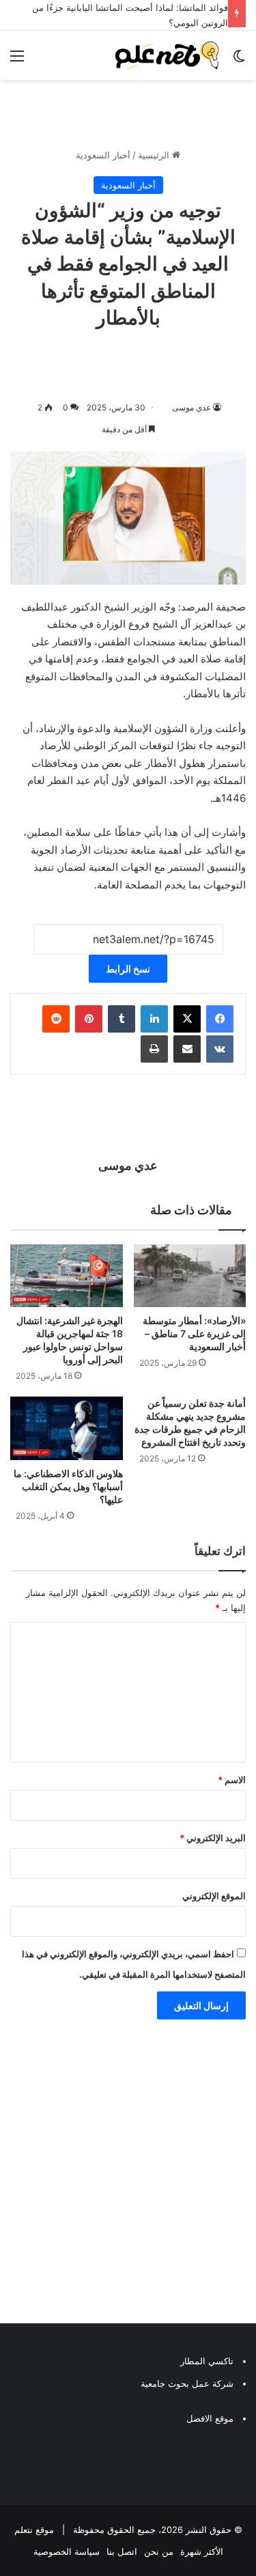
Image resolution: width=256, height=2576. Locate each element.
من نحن (159, 2551)
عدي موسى (191, 407)
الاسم (232, 1780)
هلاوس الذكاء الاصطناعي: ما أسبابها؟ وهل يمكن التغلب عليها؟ (68, 1486)
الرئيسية (155, 155)
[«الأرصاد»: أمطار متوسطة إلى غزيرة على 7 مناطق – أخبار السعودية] (190, 1276)
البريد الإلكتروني (213, 1838)
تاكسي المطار (207, 2361)
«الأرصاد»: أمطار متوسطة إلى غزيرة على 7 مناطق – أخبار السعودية (194, 1333)
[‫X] (187, 1019)
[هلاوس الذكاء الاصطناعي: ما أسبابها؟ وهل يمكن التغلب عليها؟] (67, 1428)
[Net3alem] (167, 55)
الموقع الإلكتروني (214, 1896)
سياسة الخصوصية (67, 2551)
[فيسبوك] (220, 1019)
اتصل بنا (122, 2551)
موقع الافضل (210, 2418)
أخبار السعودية (103, 155)
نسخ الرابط (128, 969)
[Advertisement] (128, 2175)
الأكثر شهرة (202, 2551)
